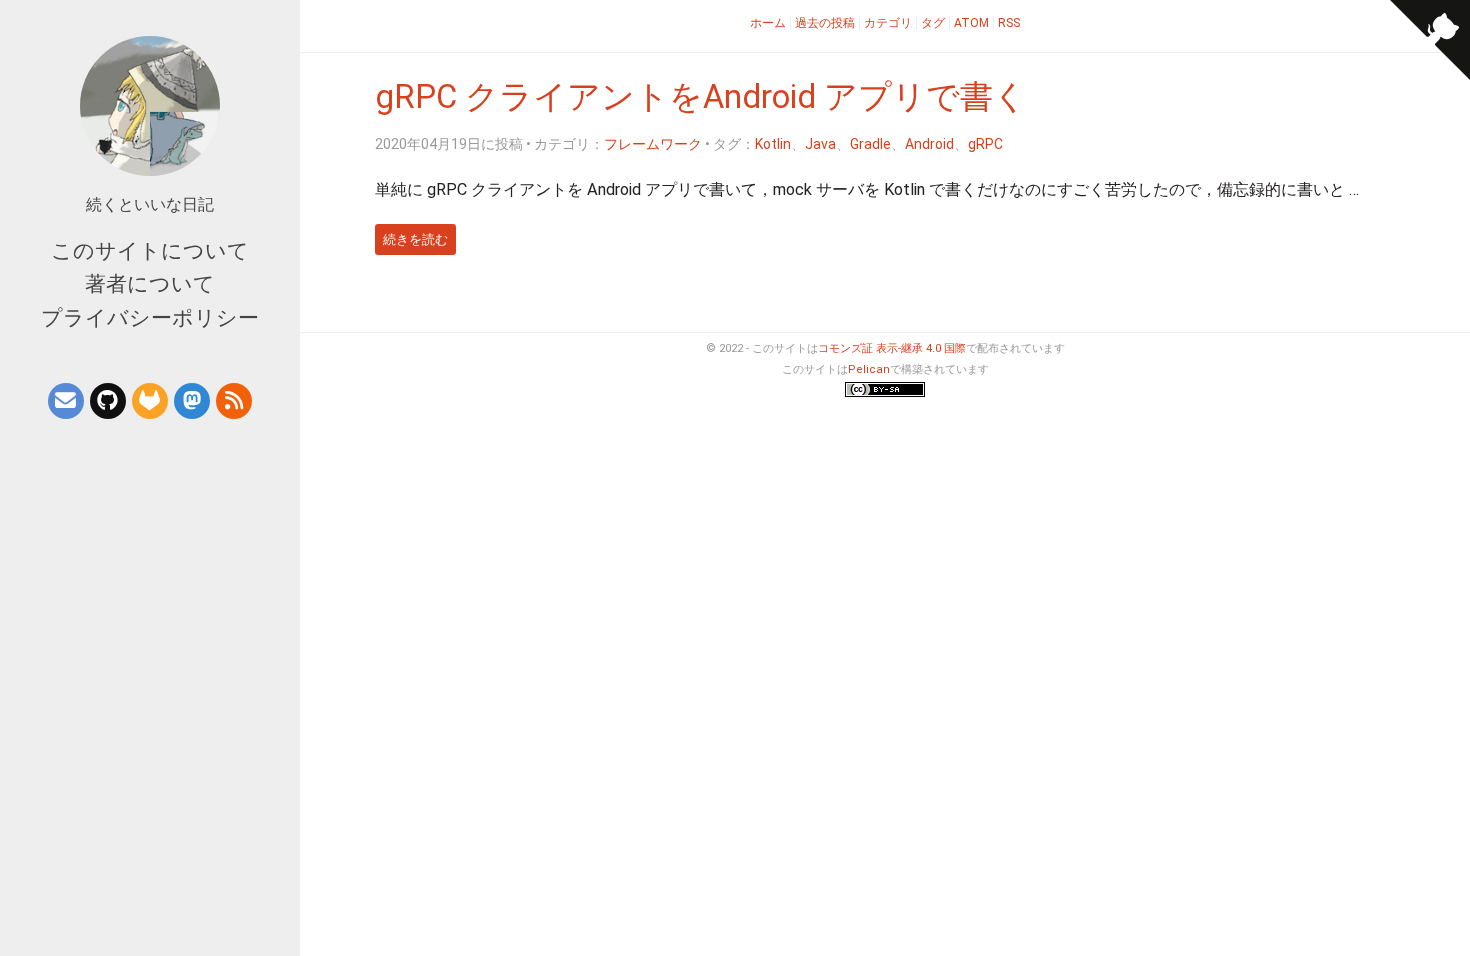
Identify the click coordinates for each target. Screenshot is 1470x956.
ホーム (768, 23)
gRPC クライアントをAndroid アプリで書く (701, 97)
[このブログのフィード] (234, 401)
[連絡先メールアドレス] (66, 401)
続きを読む (415, 239)
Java (820, 144)
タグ (933, 23)
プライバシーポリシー (150, 318)
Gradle (870, 144)
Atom (971, 23)
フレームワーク (653, 144)
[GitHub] (108, 401)
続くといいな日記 (150, 204)
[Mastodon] (192, 401)
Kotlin (773, 144)
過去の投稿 (825, 23)
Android (929, 144)
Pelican (869, 369)
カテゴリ (888, 23)
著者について (150, 284)
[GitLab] (150, 401)
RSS (1009, 23)
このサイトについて (150, 251)
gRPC (985, 144)
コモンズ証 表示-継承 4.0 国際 (892, 348)
